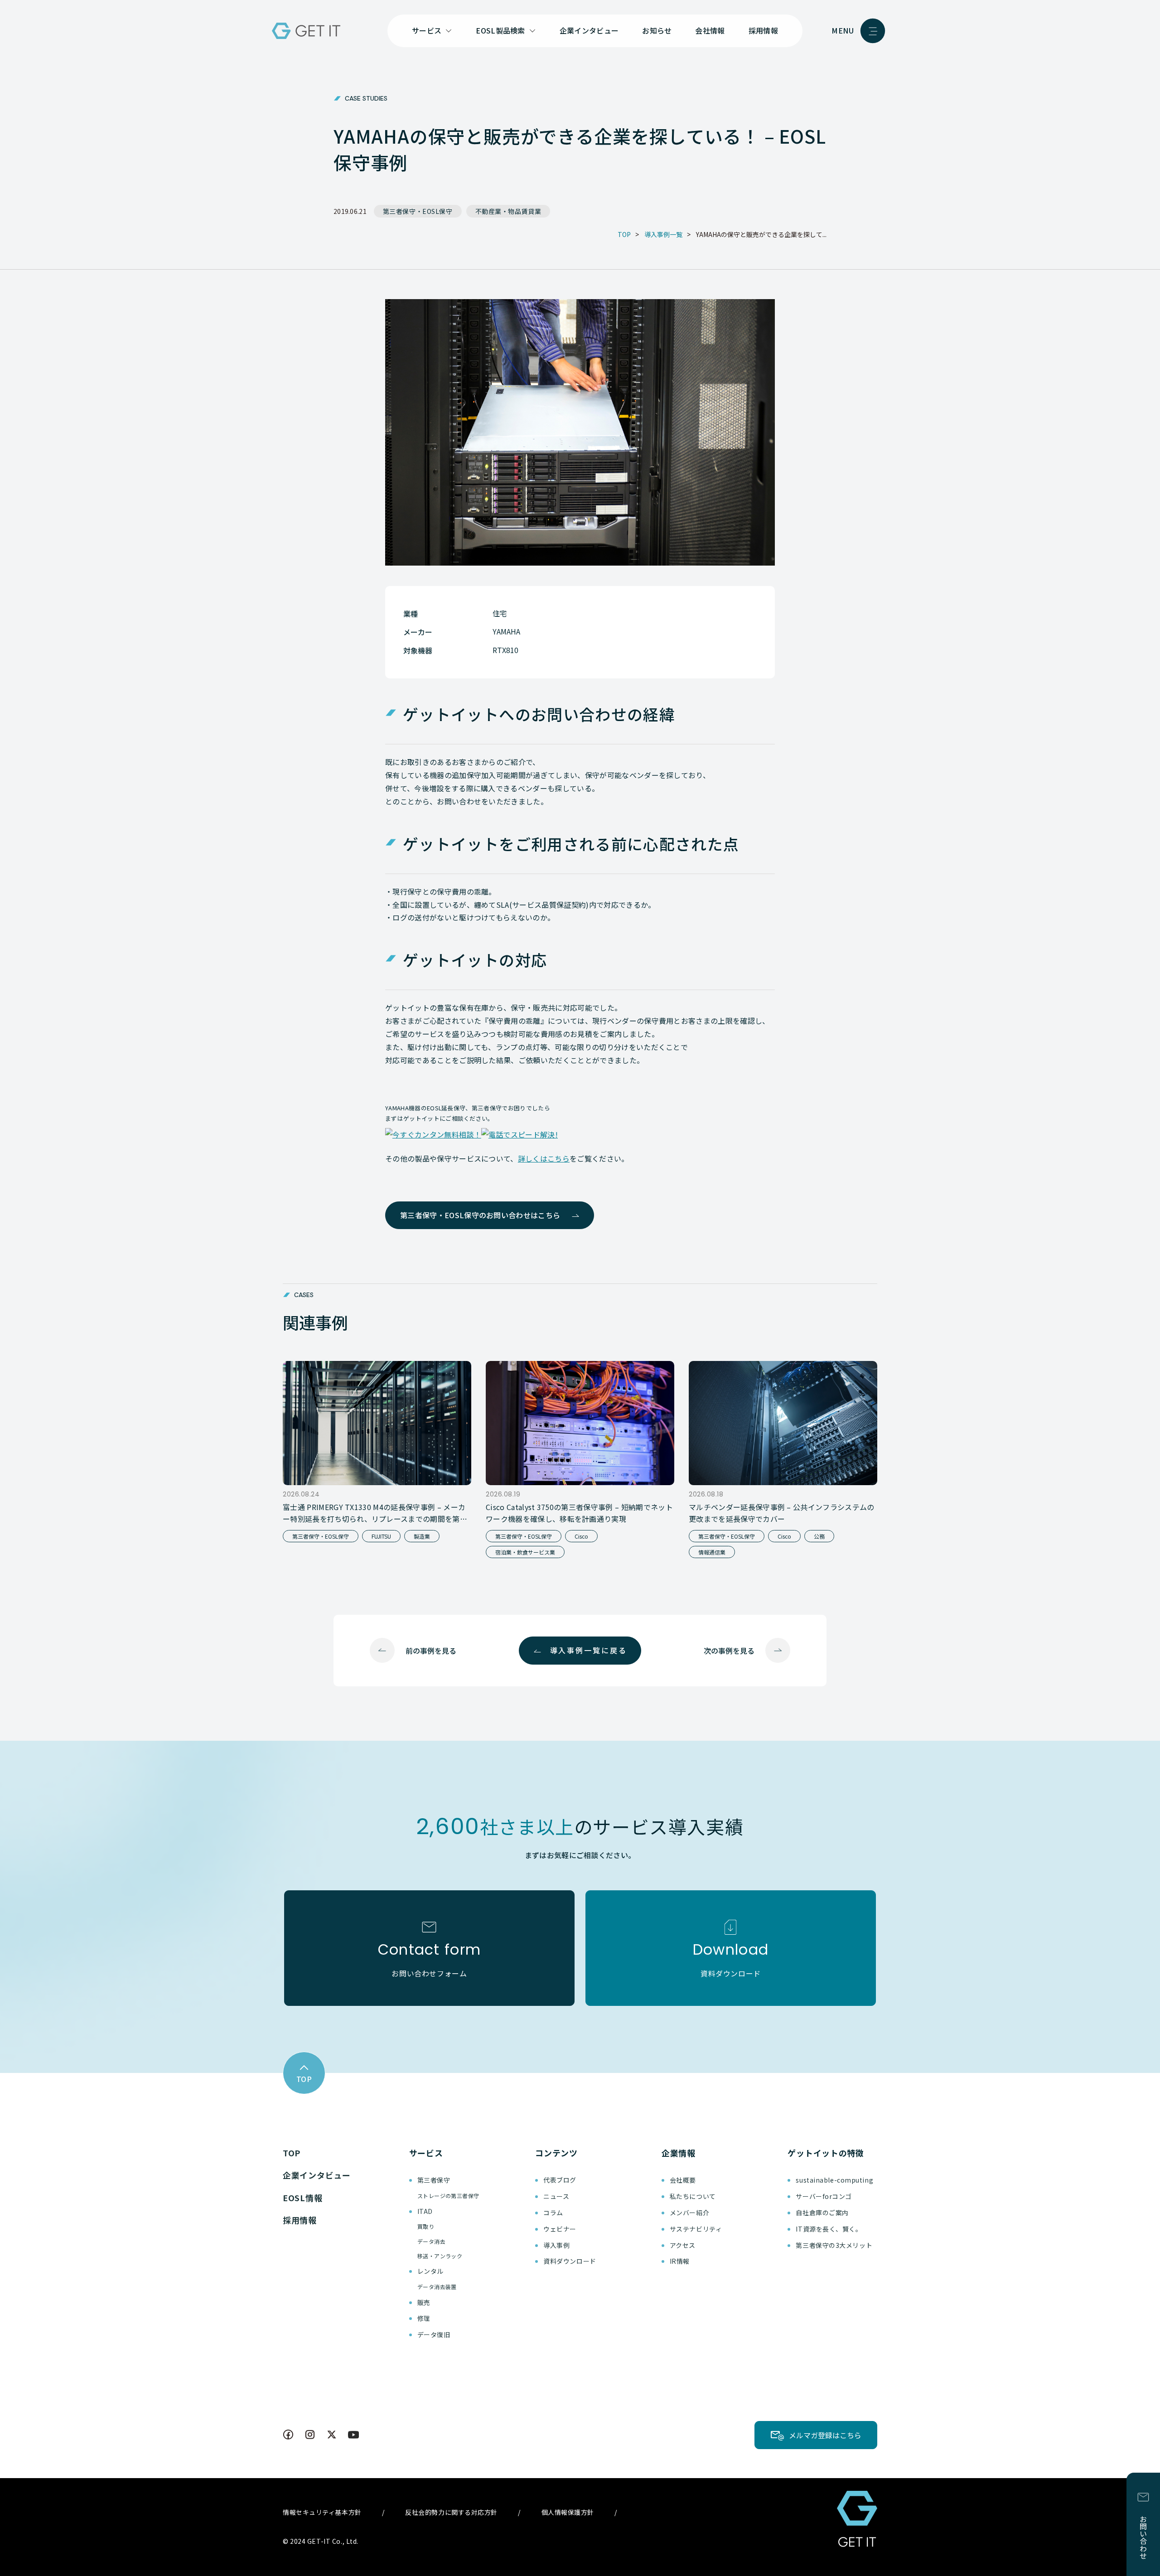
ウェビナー (560, 2229)
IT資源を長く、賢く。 (829, 2229)
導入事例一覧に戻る (589, 1650)
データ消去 (431, 2241)
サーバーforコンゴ (824, 2196)
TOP (292, 2153)
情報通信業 (712, 1552)
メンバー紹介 (689, 2213)
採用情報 (763, 30)
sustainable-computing (834, 2180)
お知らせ (657, 30)
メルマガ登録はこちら (825, 2435)
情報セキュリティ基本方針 (322, 2512)
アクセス (683, 2245)
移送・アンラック (440, 2256)
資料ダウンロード (570, 2261)
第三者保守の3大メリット (834, 2245)
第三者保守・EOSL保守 (418, 211)
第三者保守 (434, 2180)
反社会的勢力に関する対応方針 (451, 2512)
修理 (424, 2318)
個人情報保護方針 (568, 2512)
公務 (819, 1536)
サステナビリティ (696, 2229)
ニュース (556, 2196)
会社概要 (683, 2180)
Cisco (581, 1536)
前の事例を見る (431, 1651)
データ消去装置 (437, 2287)
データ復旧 (434, 2334)
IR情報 (680, 2261)
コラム (553, 2213)
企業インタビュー (589, 30)
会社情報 (710, 30)
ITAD (425, 2211)
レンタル (430, 2271)
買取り (426, 2226)
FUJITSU (381, 1536)
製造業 (422, 1536)
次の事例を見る (729, 1651)
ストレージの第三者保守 (448, 2196)
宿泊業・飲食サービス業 (525, 1552)
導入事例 (556, 2245)
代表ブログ (560, 2180)
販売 (424, 2302)
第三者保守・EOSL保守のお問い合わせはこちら (480, 1215)
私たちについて (693, 2196)
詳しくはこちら (544, 1158)
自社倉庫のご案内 (822, 2213)
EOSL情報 (302, 2198)
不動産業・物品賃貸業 (508, 211)
